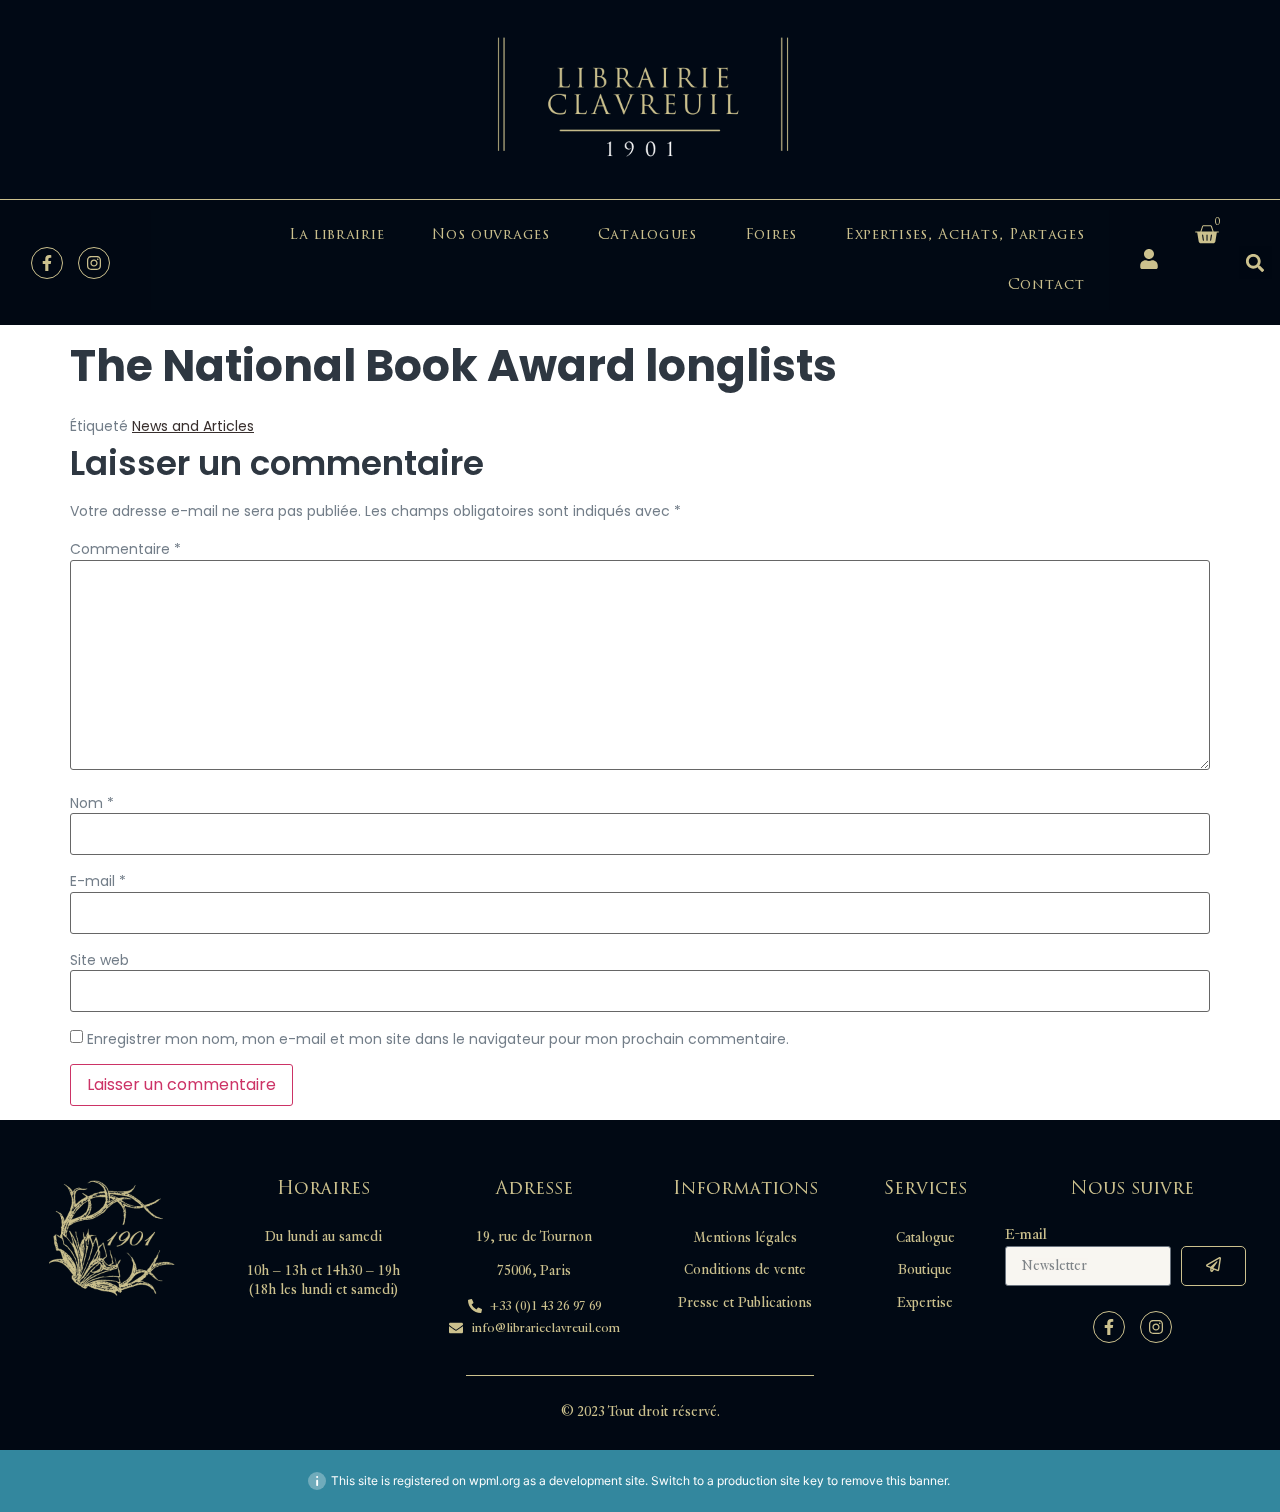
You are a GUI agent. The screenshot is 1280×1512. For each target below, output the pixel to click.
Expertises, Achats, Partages (965, 234)
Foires (771, 234)
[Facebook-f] (47, 263)
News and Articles (193, 426)
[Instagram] (94, 263)
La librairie (336, 234)
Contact (1046, 284)
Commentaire (125, 549)
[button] (1255, 262)
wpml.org (494, 1480)
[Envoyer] (1213, 1266)
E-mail (98, 881)
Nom (92, 803)
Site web (99, 960)
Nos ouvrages (490, 234)
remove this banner (894, 1480)
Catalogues (647, 234)
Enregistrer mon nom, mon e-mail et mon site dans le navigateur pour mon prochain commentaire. (438, 1039)
